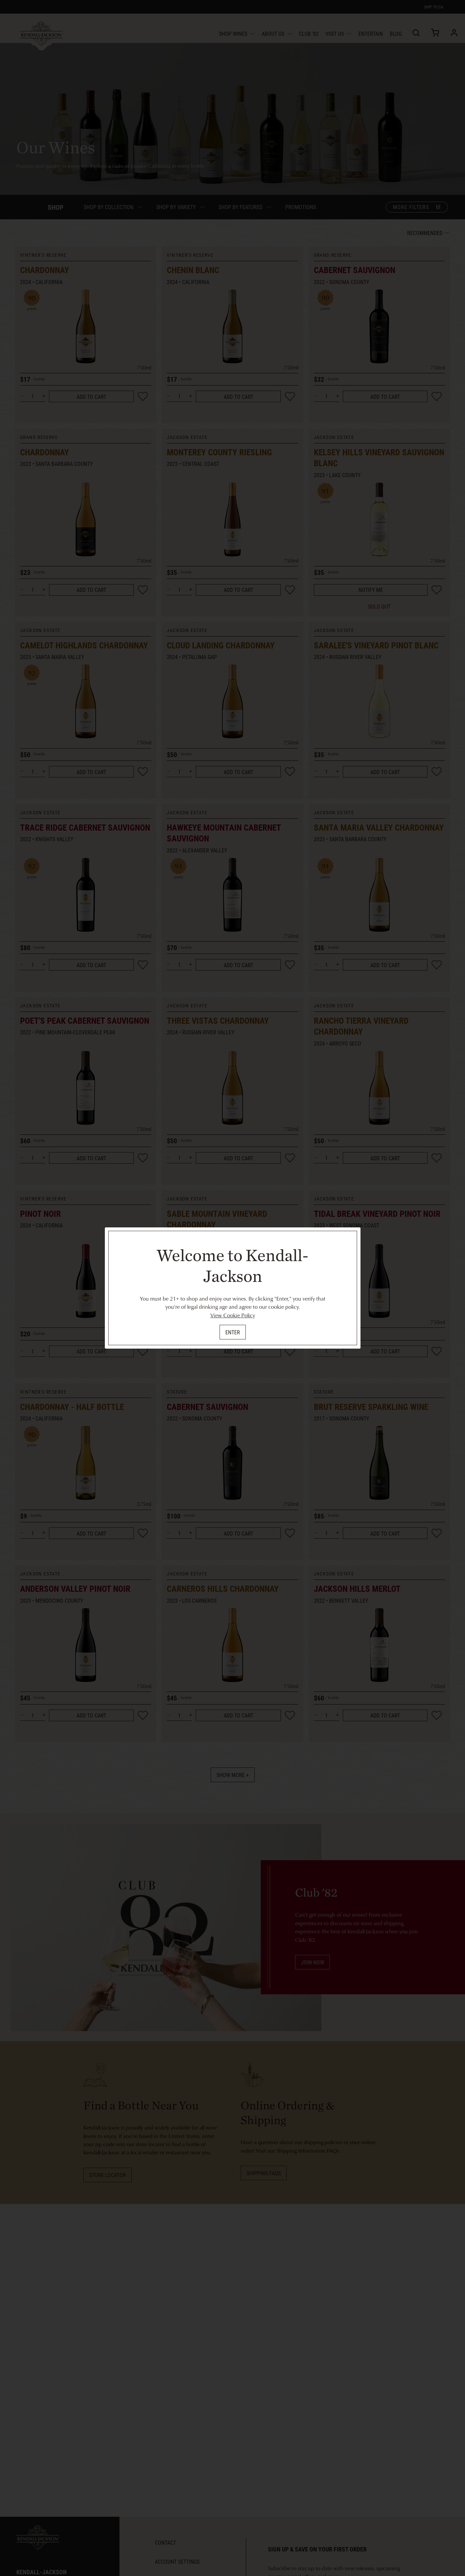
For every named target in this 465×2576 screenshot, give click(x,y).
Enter (233, 1332)
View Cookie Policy (233, 1315)
